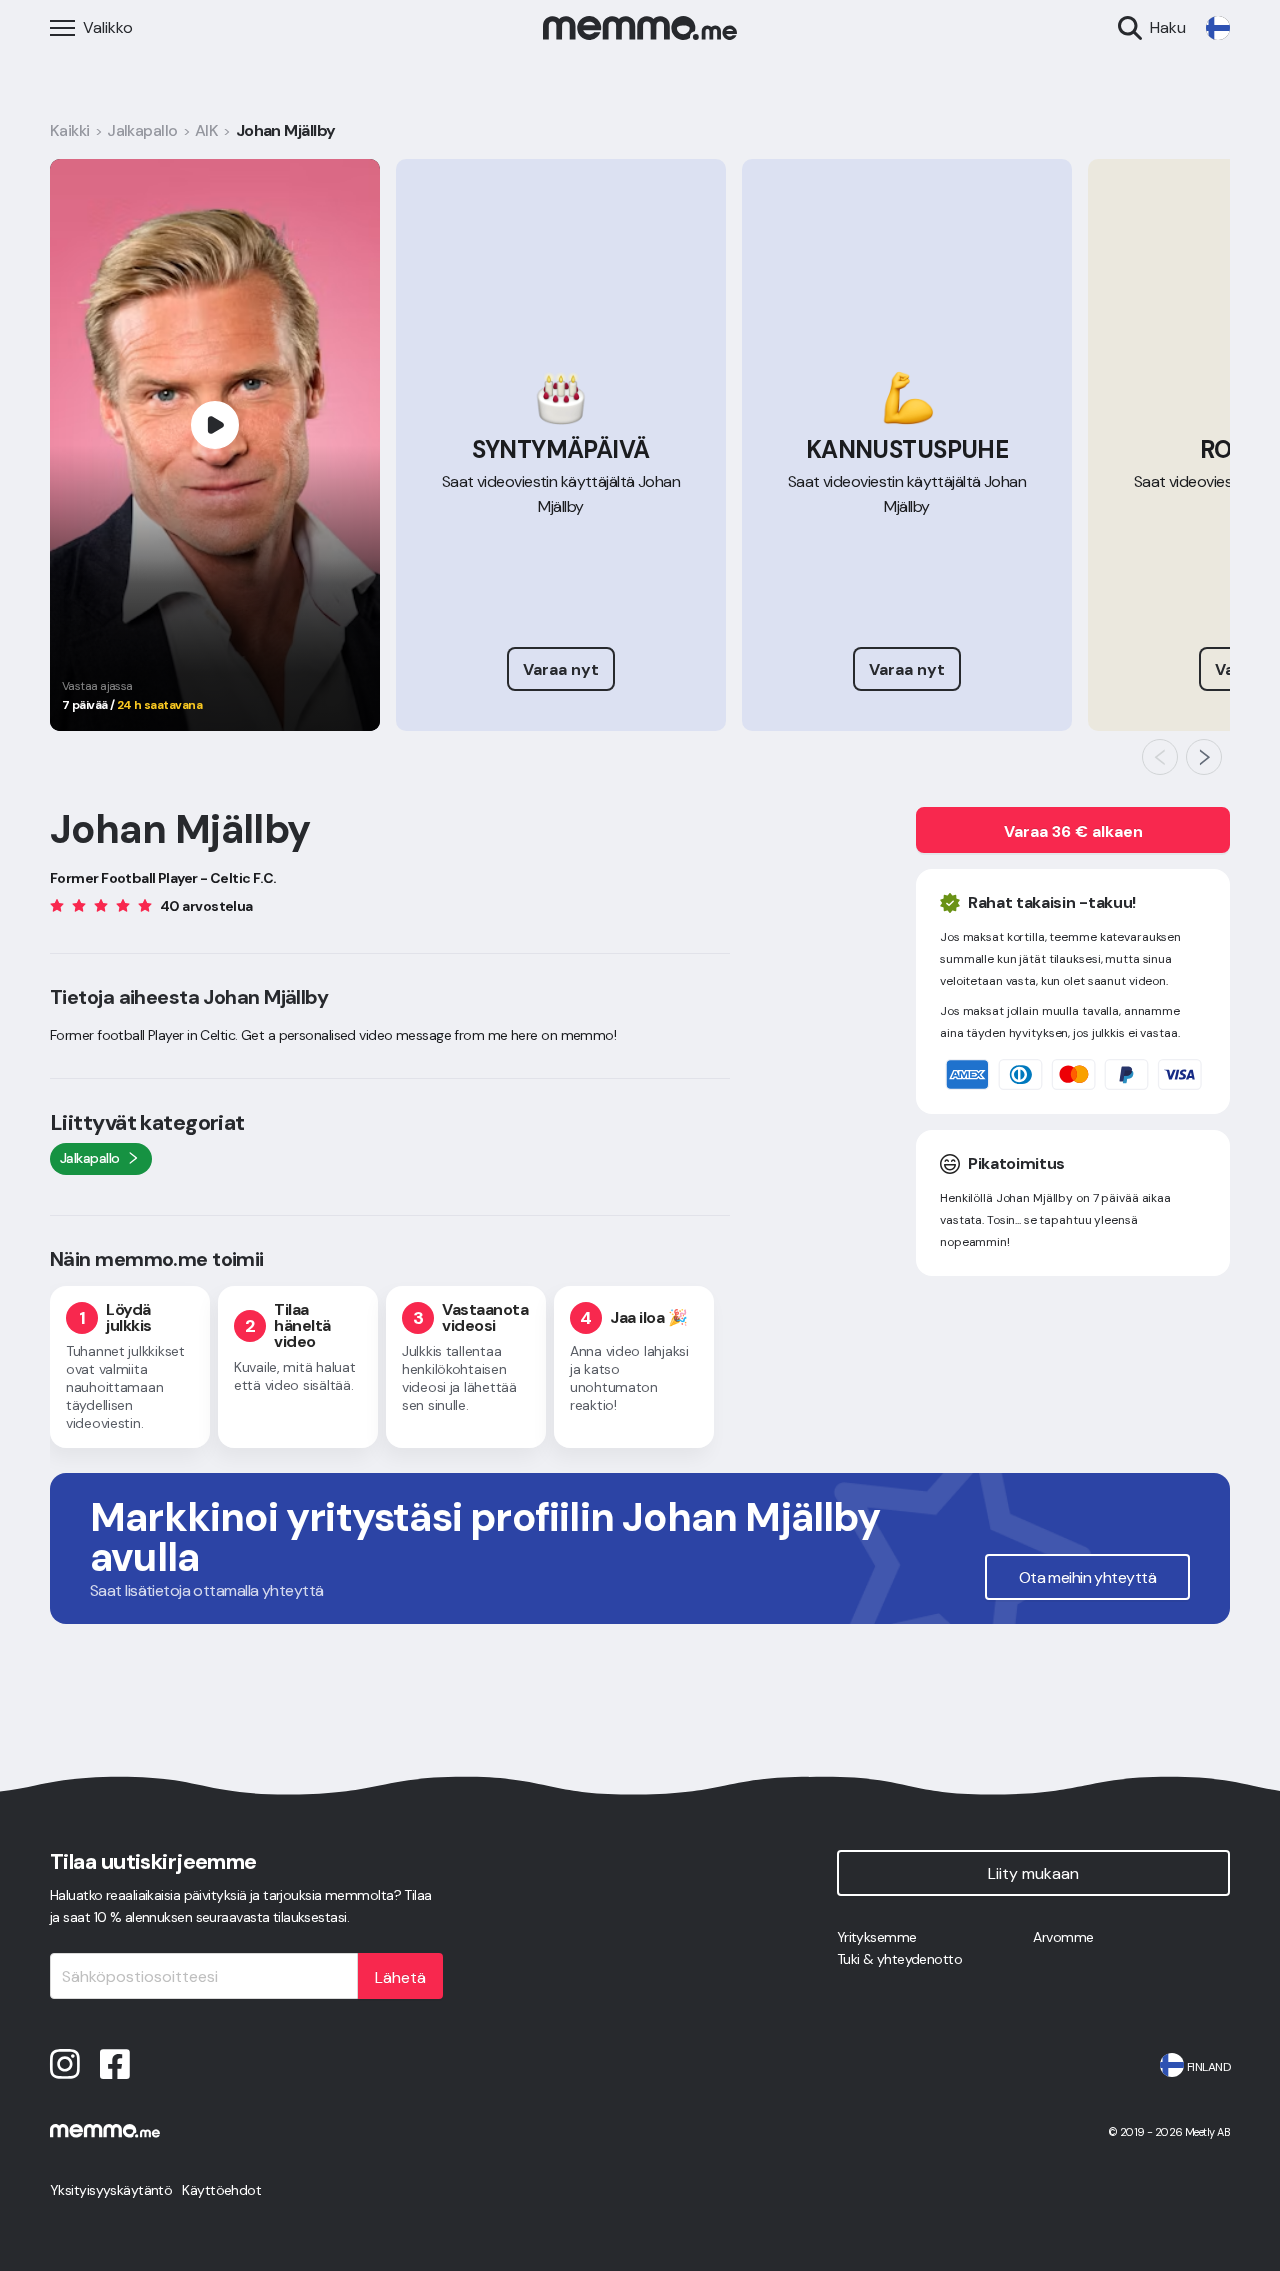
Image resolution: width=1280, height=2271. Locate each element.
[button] (1160, 757)
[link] (1218, 28)
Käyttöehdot (221, 2190)
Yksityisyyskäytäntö (111, 2190)
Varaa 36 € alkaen (1073, 831)
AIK (206, 130)
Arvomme (1063, 1937)
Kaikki (70, 130)
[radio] (57, 904)
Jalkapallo (142, 130)
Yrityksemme (877, 1937)
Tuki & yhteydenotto (899, 1959)
